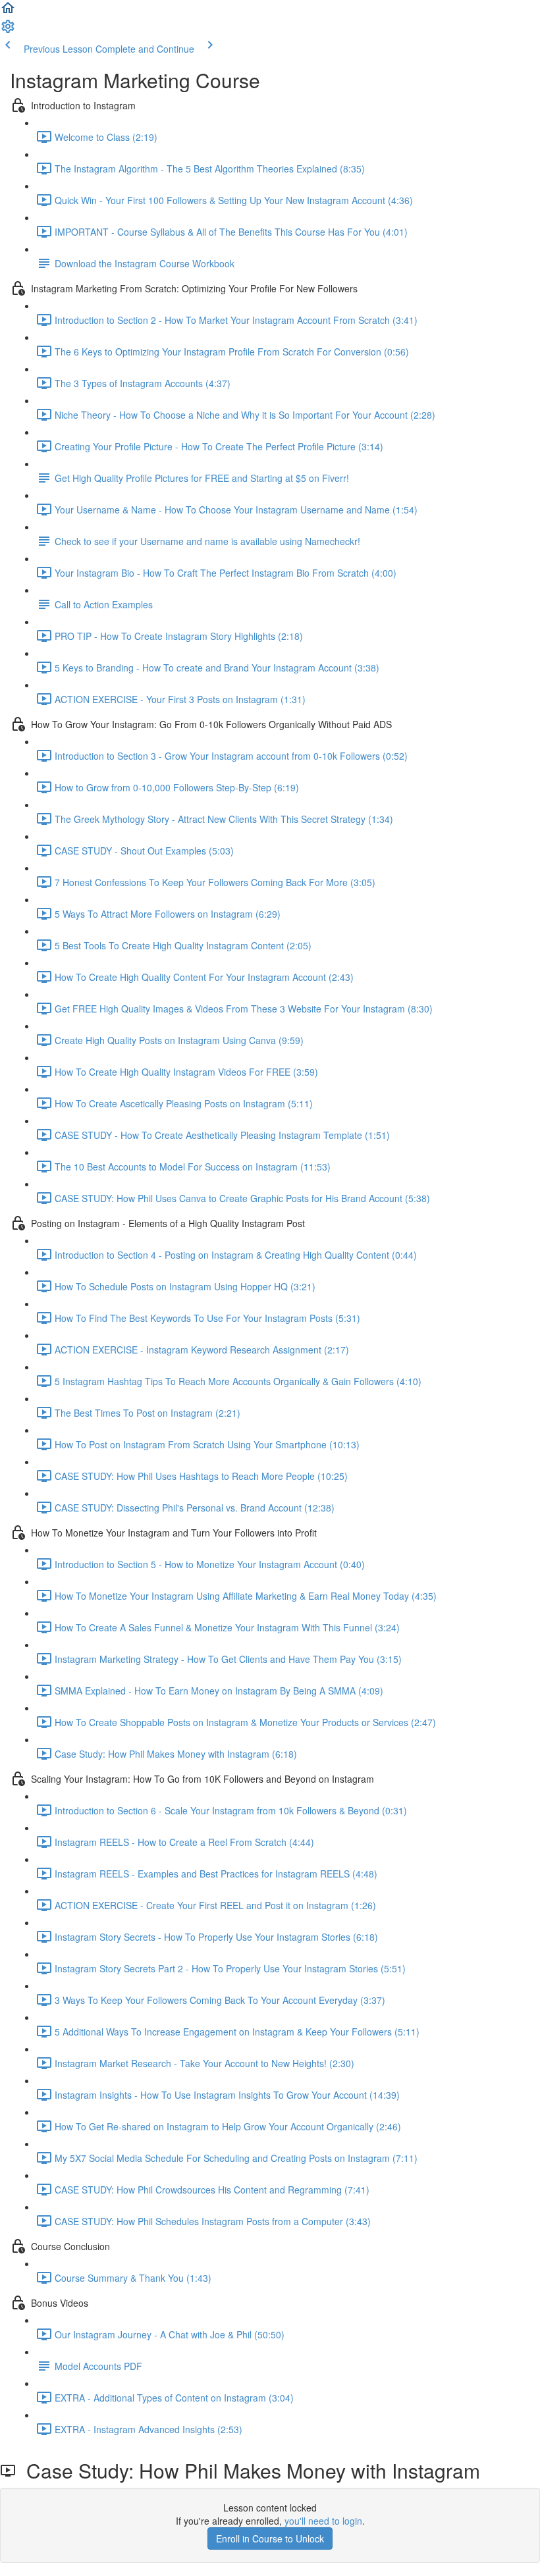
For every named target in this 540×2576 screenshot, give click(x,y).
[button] (8, 12)
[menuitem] (8, 30)
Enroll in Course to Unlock (270, 2538)
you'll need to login (323, 2521)
